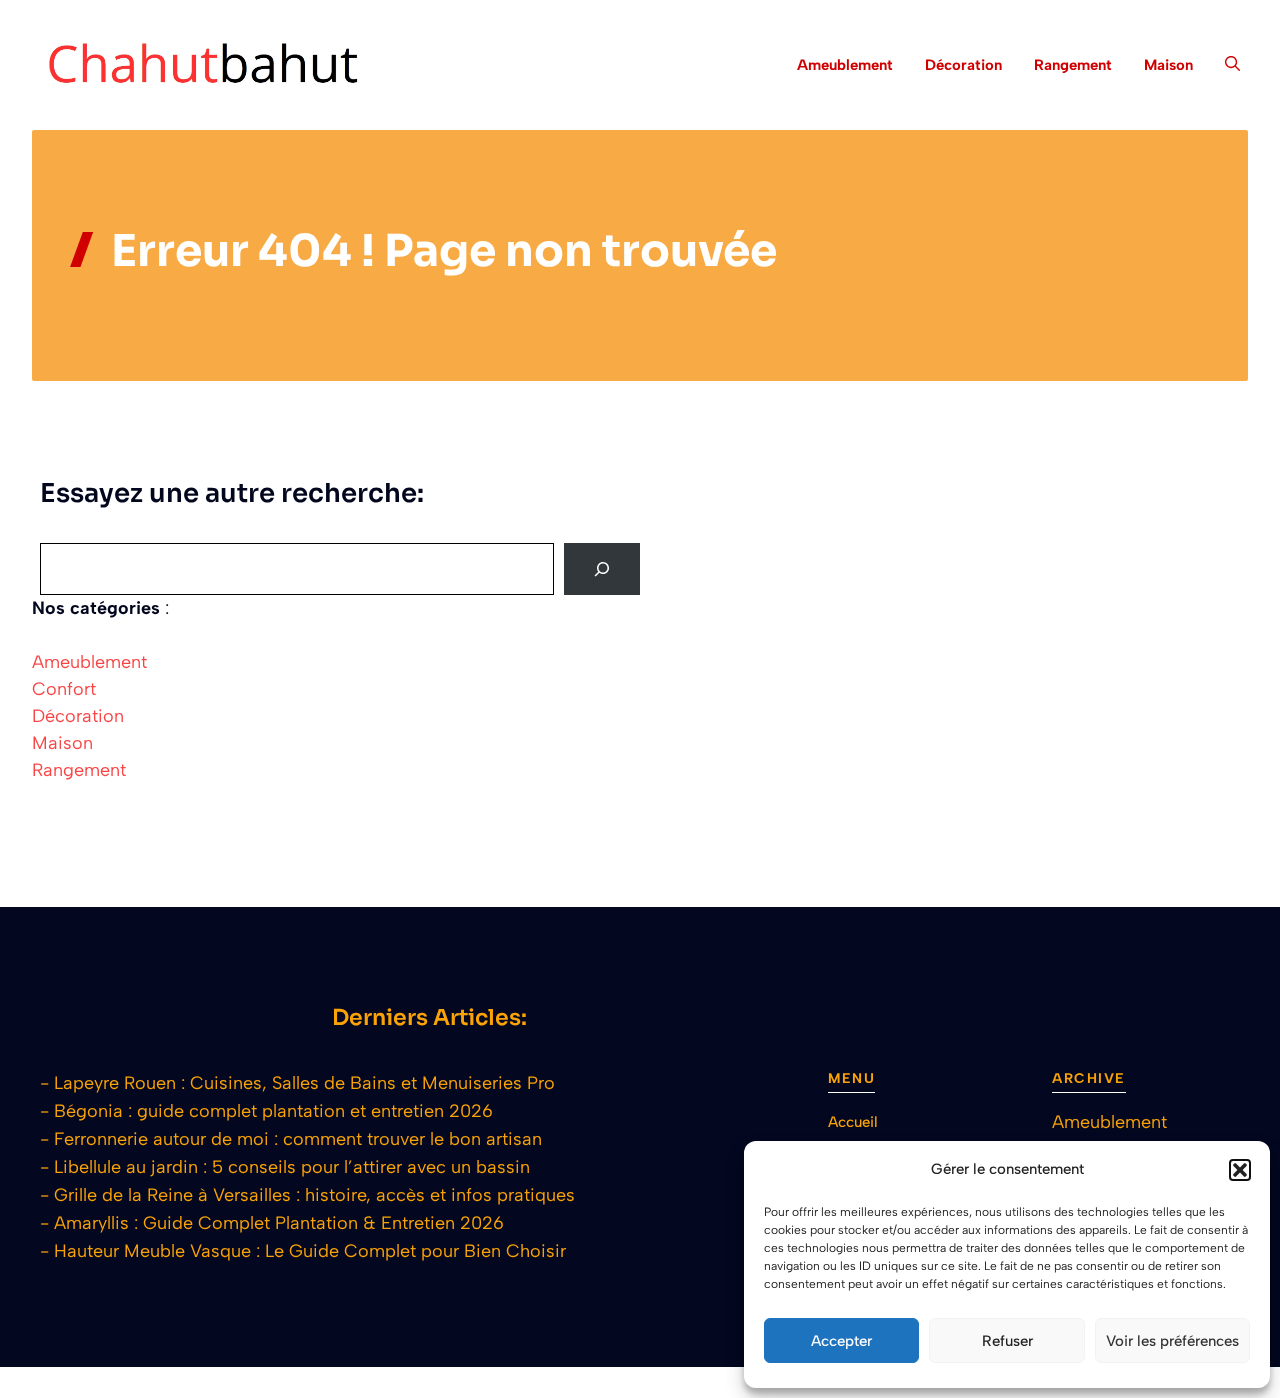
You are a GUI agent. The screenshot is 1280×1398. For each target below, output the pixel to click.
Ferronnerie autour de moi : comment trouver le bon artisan (298, 1139)
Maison (1168, 65)
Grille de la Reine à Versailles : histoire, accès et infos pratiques (314, 1195)
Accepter (841, 1341)
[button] (1240, 1170)
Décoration (963, 65)
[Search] (602, 569)
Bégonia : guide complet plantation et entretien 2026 (273, 1111)
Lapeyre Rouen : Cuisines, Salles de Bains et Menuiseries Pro (304, 1083)
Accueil (853, 1122)
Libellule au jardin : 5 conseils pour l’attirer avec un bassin (292, 1167)
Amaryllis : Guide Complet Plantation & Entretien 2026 (279, 1223)
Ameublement (845, 65)
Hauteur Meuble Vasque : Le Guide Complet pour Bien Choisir (310, 1251)
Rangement (1073, 65)
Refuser (1007, 1341)
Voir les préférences (1172, 1341)
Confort (64, 689)
